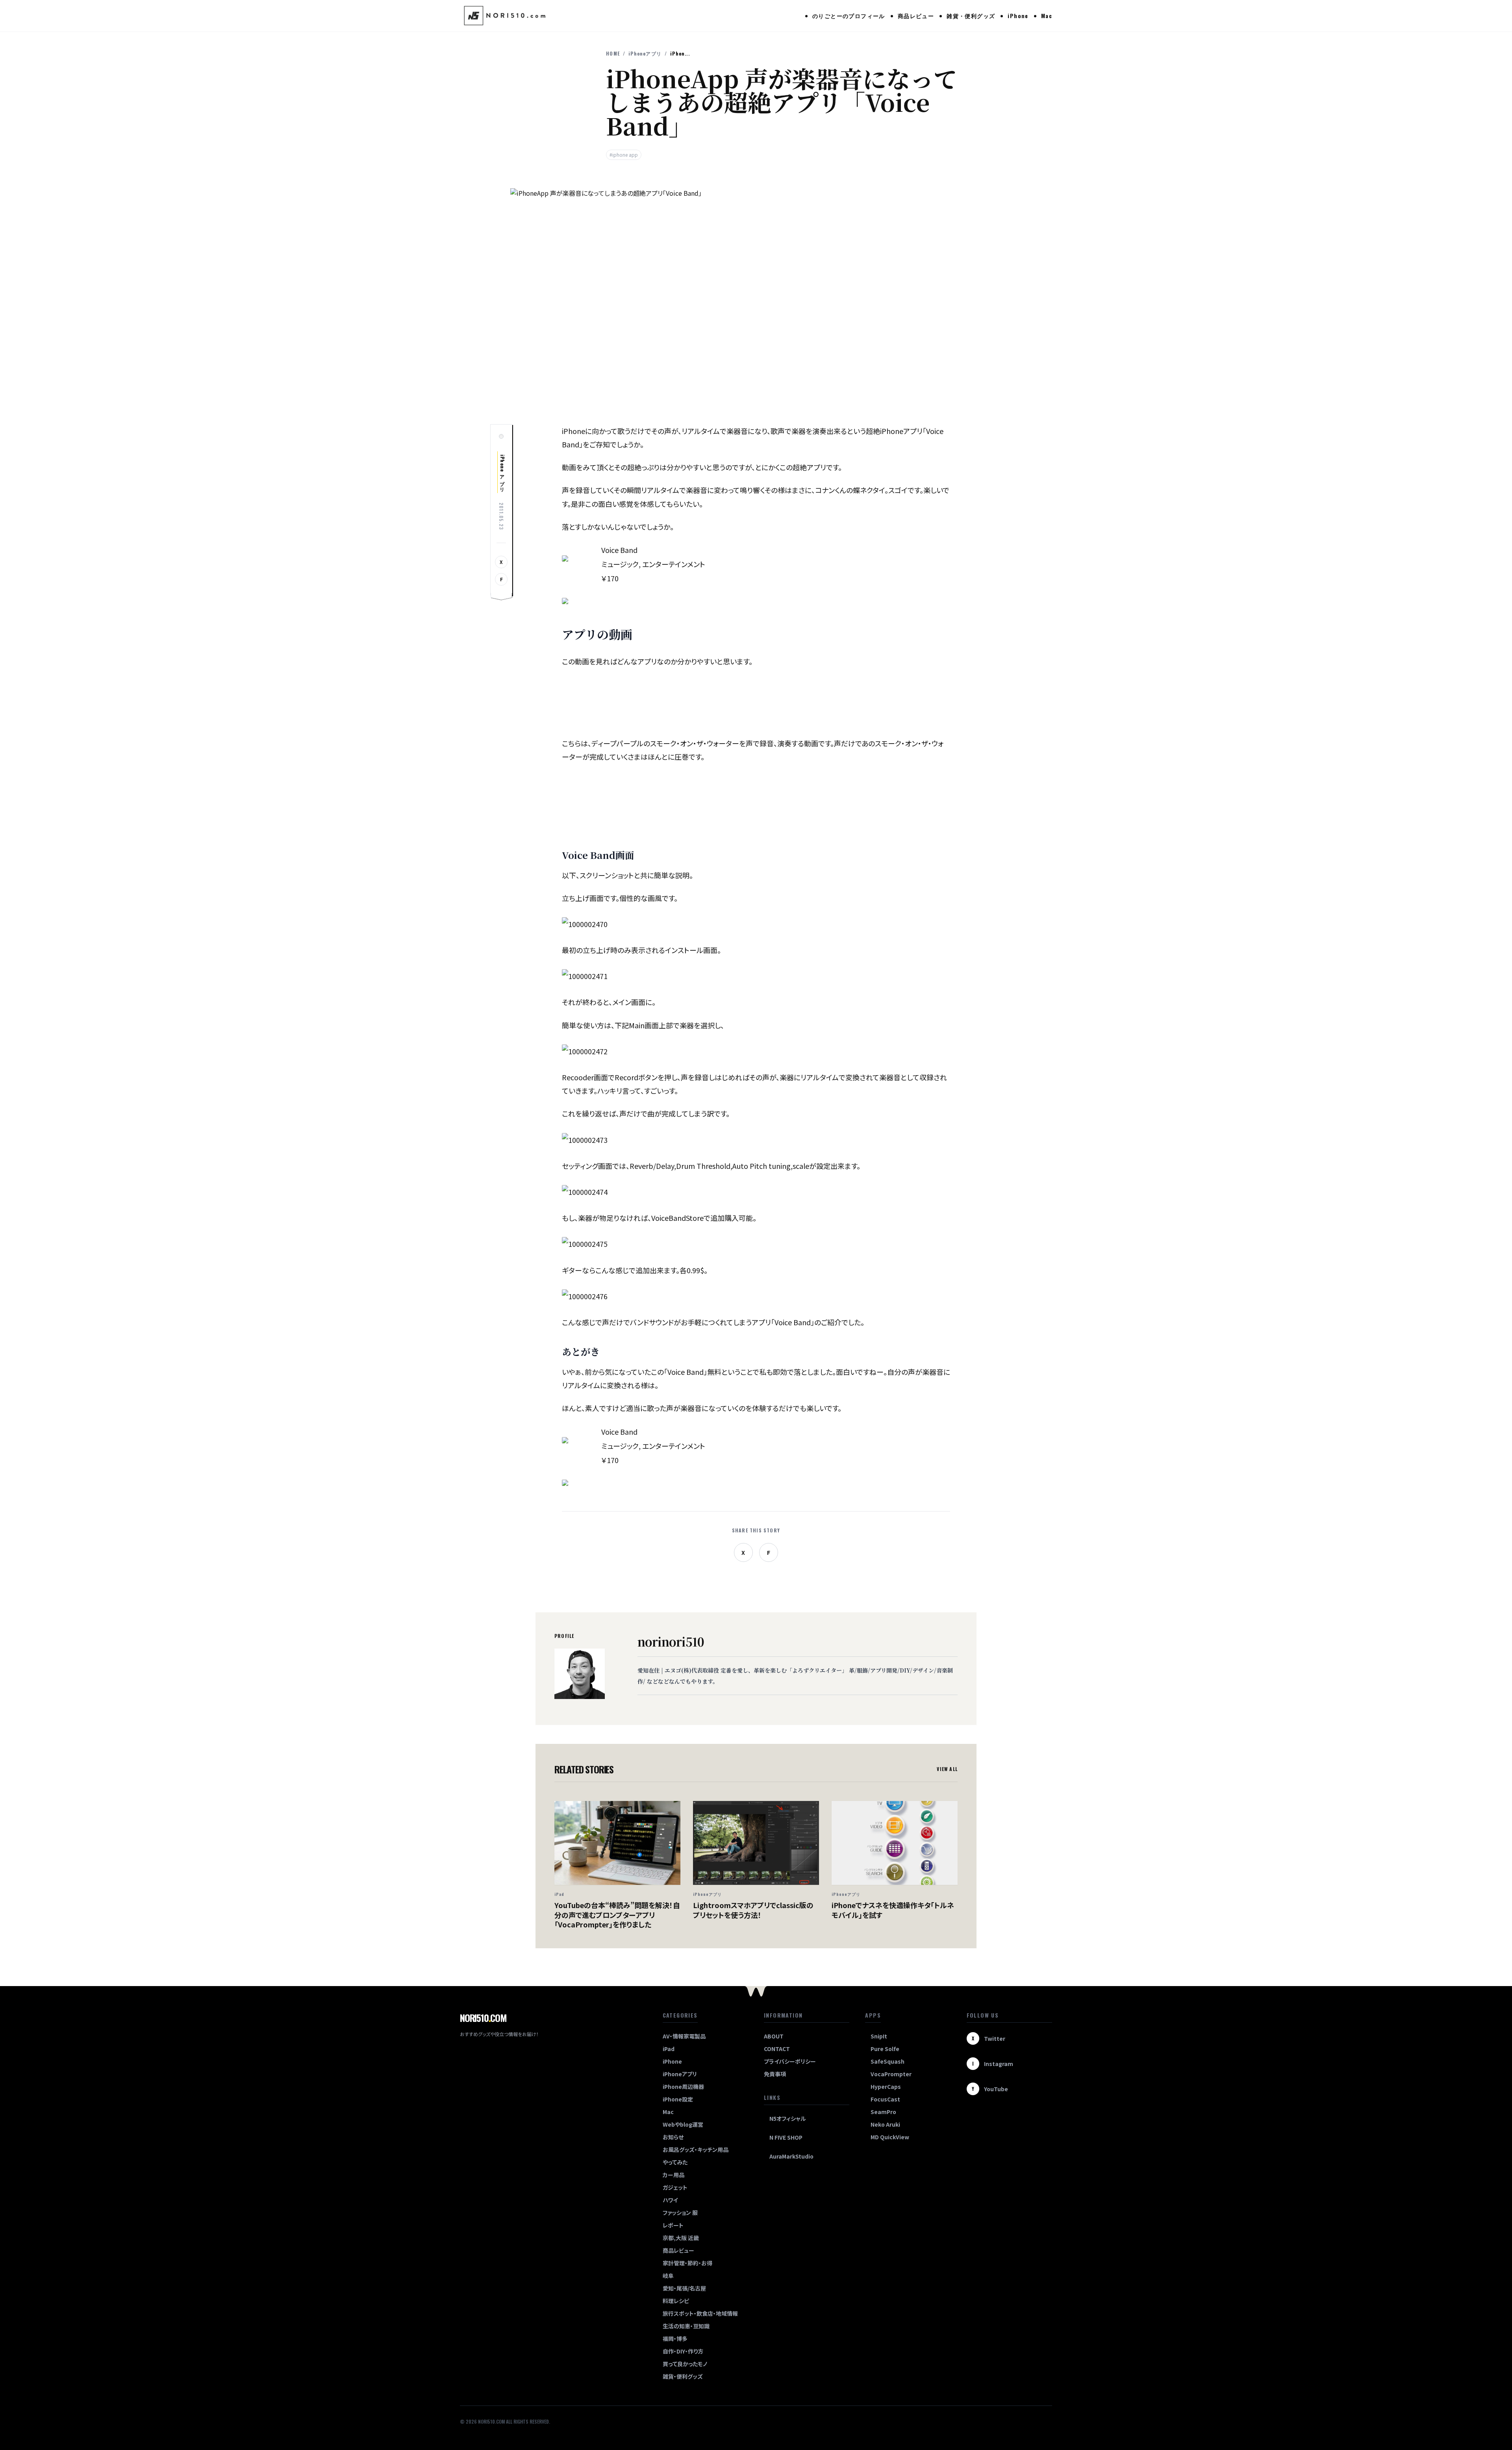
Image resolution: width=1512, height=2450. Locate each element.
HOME (613, 54)
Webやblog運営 (683, 2124)
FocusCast (885, 2099)
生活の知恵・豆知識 (686, 2326)
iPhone (1018, 16)
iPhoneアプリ (645, 54)
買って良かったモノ (685, 2364)
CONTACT (777, 2049)
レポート (673, 2225)
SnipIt (879, 2036)
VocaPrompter (891, 2074)
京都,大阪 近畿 (681, 2238)
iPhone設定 (678, 2099)
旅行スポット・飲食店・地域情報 (700, 2313)
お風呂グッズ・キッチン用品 (696, 2150)
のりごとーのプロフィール (849, 16)
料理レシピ (676, 2301)
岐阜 (668, 2276)
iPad (669, 2049)
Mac (1047, 16)
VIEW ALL (947, 1769)
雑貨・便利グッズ (971, 16)
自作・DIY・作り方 (683, 2351)
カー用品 (674, 2175)
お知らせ (673, 2137)
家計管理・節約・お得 (687, 2263)
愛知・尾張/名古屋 (684, 2288)
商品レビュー (916, 16)
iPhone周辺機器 (683, 2086)
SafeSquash (888, 2061)
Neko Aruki (885, 2124)
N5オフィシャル (788, 2118)
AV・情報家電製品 (684, 2036)
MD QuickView (890, 2137)
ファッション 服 (680, 2213)
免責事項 (775, 2074)
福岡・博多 (675, 2339)
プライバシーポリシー (790, 2061)
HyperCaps (886, 2086)
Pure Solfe (885, 2049)
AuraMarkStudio (791, 2156)
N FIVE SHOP (786, 2137)
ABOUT (774, 2036)
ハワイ (670, 2200)
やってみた (675, 2162)
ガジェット (675, 2187)
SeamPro (883, 2112)
